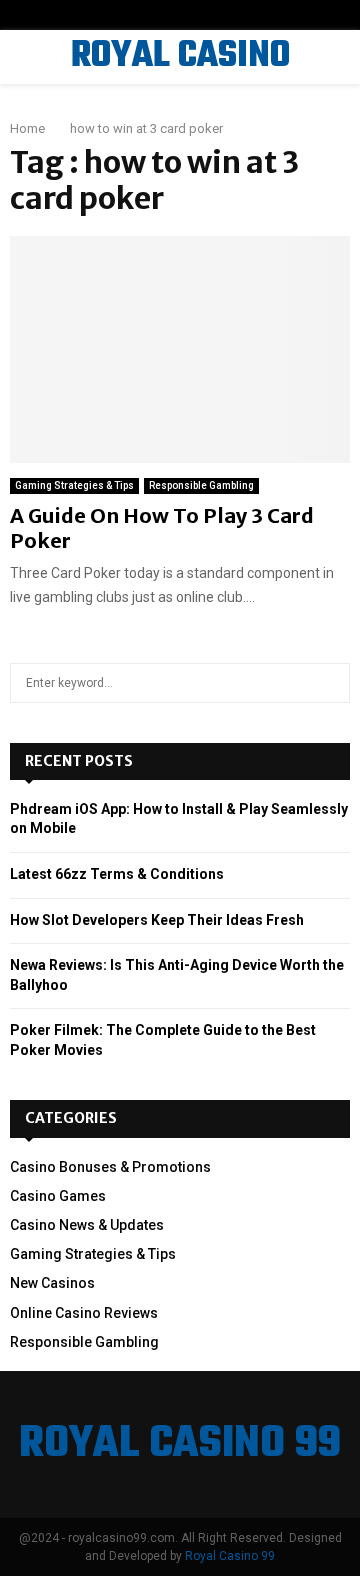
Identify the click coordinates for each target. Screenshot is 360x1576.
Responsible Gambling (201, 485)
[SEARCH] (329, 683)
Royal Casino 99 (230, 1556)
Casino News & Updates (87, 1225)
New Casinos (52, 1283)
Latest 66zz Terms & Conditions (117, 874)
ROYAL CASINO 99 (180, 82)
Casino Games (58, 1196)
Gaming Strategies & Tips (74, 485)
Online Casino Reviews (84, 1313)
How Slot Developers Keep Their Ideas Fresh (157, 920)
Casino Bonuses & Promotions (110, 1167)
